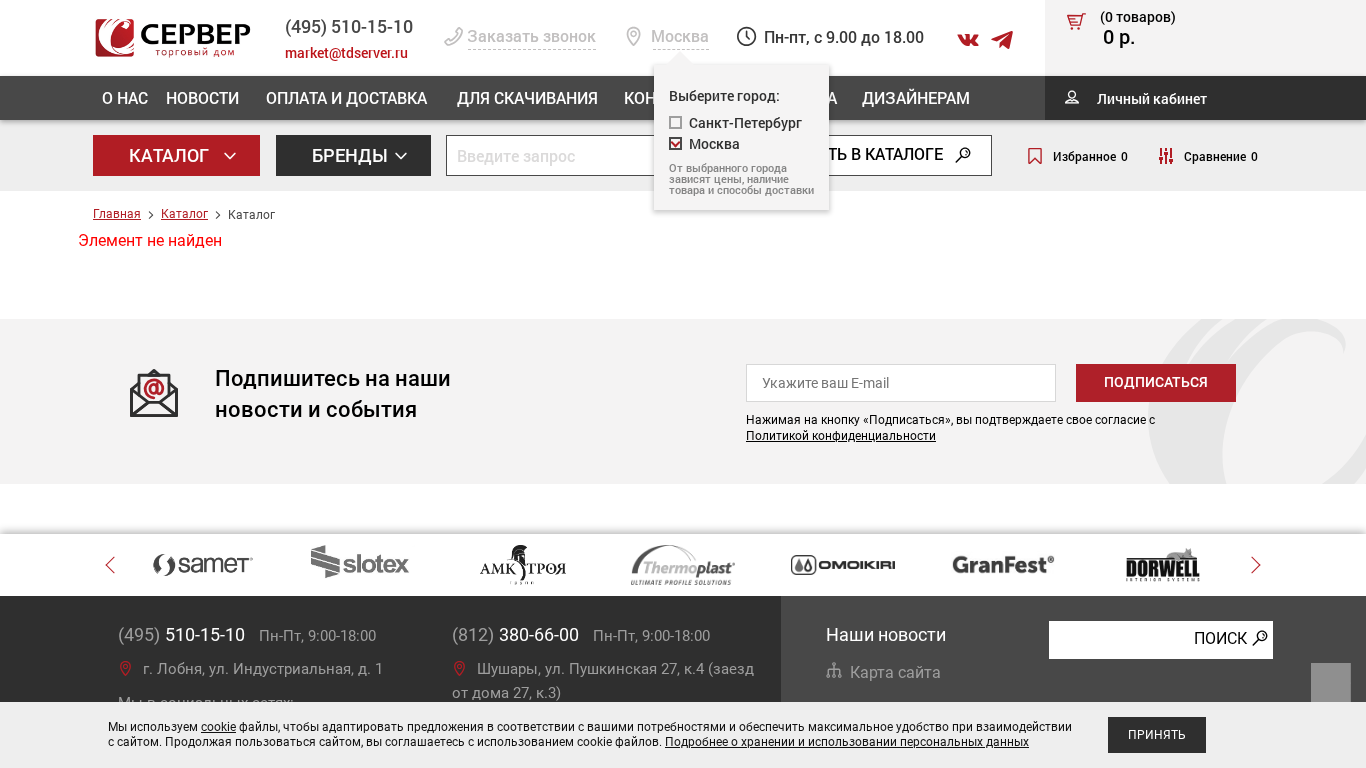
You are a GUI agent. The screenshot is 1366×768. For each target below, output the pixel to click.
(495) (181, 634)
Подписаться (1156, 382)
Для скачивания (527, 97)
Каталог (171, 155)
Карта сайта (895, 672)
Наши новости (886, 634)
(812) (515, 634)
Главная (117, 214)
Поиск (1220, 638)
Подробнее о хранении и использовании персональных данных (847, 742)
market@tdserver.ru (346, 52)
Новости (202, 97)
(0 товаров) (1138, 29)
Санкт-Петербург (745, 122)
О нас (125, 97)
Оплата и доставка (346, 97)
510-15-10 (349, 26)
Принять (1157, 735)
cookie (218, 727)
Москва (714, 143)
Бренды (352, 155)
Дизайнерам (916, 97)
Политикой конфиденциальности (841, 436)
